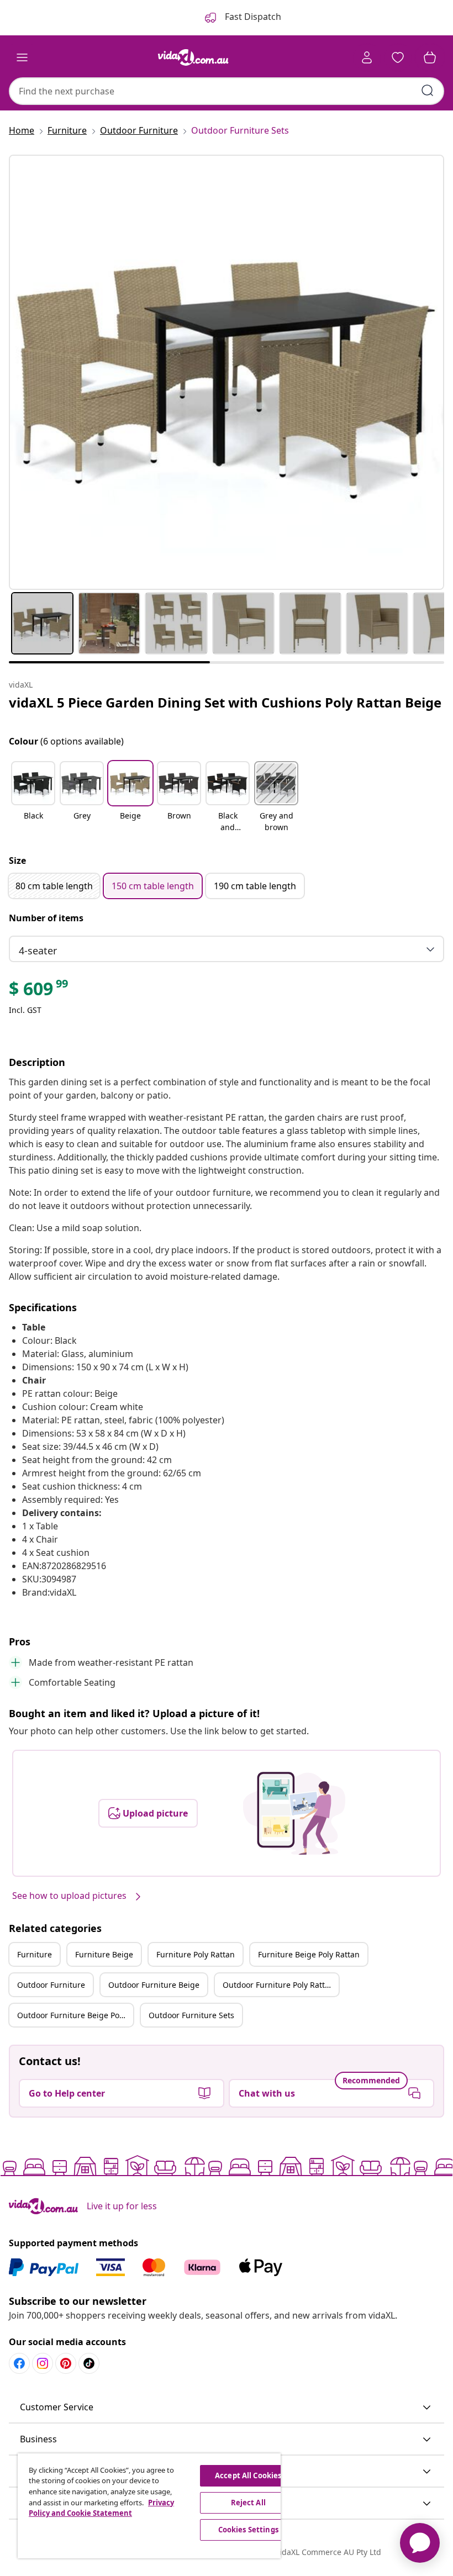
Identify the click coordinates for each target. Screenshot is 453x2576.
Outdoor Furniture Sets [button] (191, 2015)
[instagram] (43, 2363)
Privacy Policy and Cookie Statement (101, 2508)
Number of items (46, 918)
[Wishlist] (398, 57)
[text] (39, 991)
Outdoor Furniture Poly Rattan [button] (278, 1985)
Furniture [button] (35, 1954)
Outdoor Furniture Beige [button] (154, 1985)
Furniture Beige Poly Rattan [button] (309, 1954)
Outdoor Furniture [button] (51, 1985)
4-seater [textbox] (38, 951)
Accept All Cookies (248, 2475)
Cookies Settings (248, 2530)
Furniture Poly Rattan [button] (196, 1954)
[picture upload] (294, 1813)
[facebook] (19, 2363)
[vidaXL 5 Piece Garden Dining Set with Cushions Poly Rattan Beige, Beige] (227, 372)
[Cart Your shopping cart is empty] (430, 57)
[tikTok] (89, 2363)
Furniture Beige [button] (104, 1954)
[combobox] (227, 91)
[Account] (367, 57)
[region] (149, 2506)
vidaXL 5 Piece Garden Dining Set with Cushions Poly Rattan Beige (225, 702)
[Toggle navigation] (22, 57)
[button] (33, 798)
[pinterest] (66, 2363)
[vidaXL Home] (193, 57)
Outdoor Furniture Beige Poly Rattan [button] (75, 2015)
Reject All (248, 2503)
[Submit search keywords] (428, 91)
